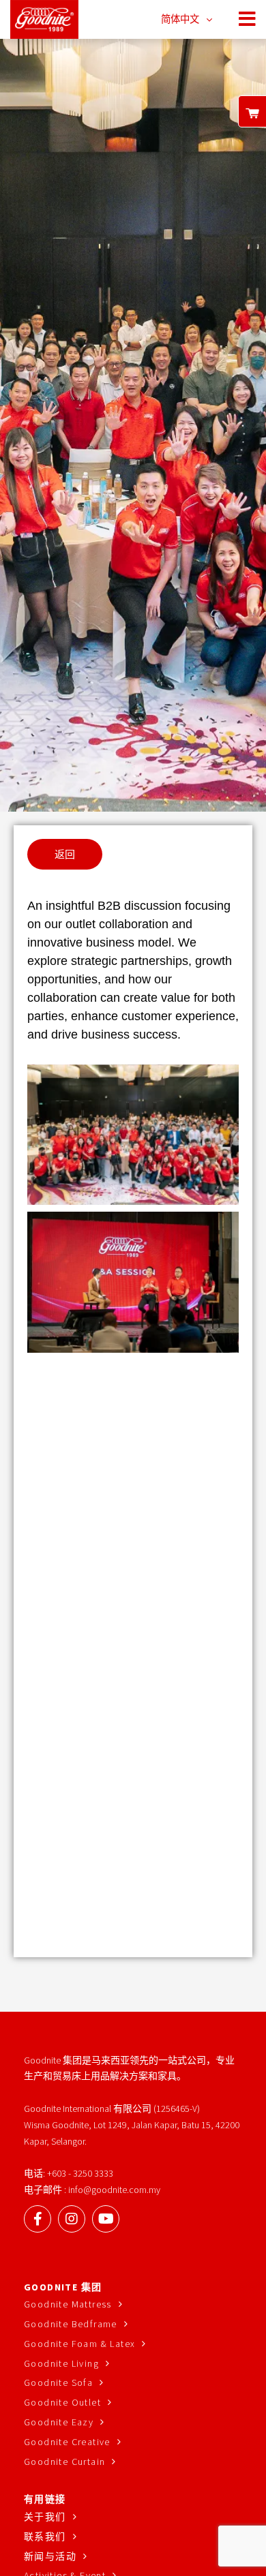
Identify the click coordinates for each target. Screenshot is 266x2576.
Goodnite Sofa (58, 2382)
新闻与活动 (50, 2556)
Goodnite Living (61, 2363)
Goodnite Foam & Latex (79, 2344)
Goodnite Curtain (64, 2462)
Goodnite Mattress (68, 2304)
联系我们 (45, 2536)
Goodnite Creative (67, 2442)
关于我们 (45, 2517)
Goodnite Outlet (62, 2402)
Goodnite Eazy (59, 2422)
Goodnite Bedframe (71, 2324)
